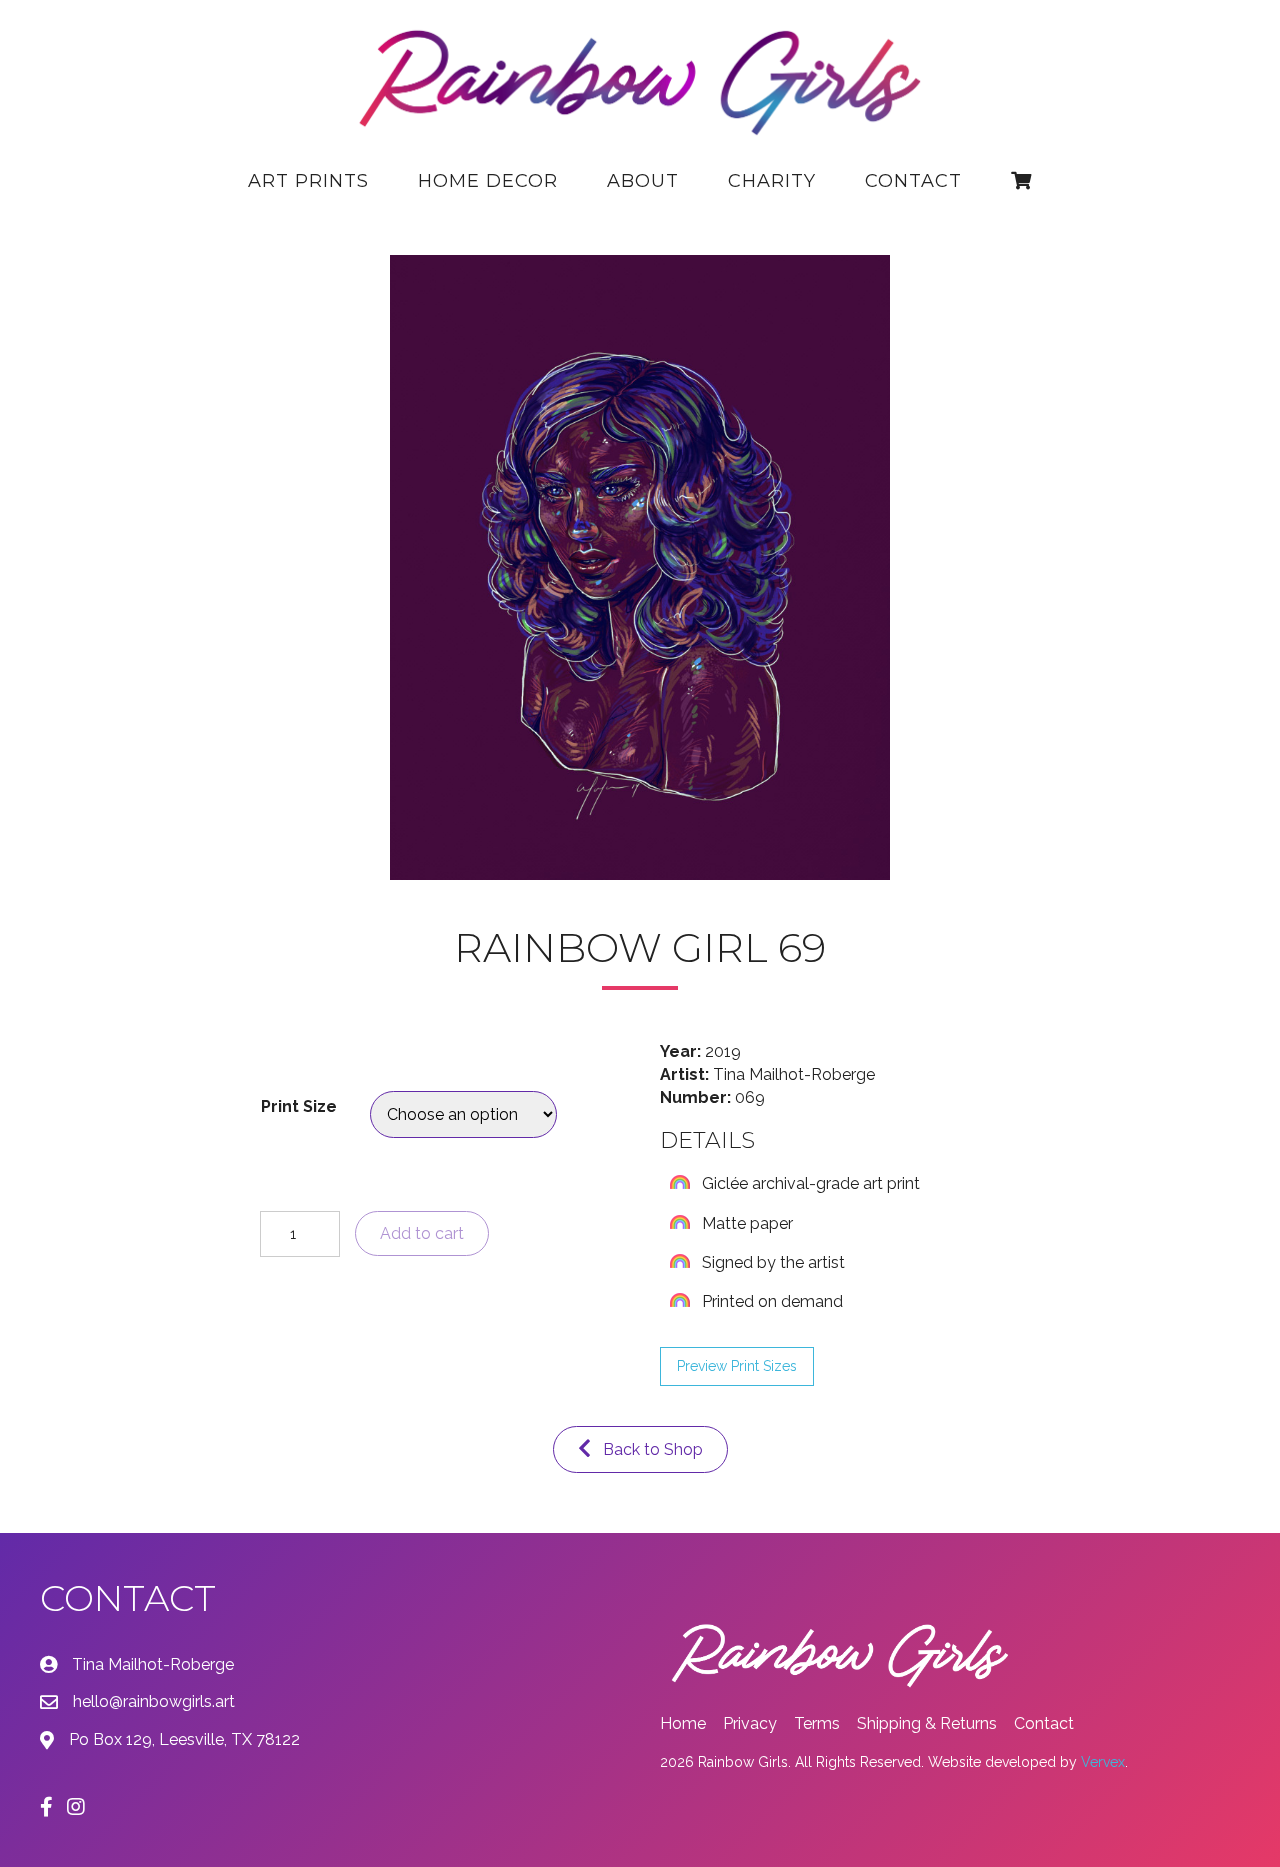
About (643, 181)
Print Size (299, 1106)
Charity (772, 181)
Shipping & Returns (927, 1723)
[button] (737, 1366)
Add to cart (422, 1233)
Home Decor (488, 181)
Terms (817, 1723)
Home (683, 1723)
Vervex (1103, 1762)
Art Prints (308, 181)
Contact (913, 181)
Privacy (750, 1723)
